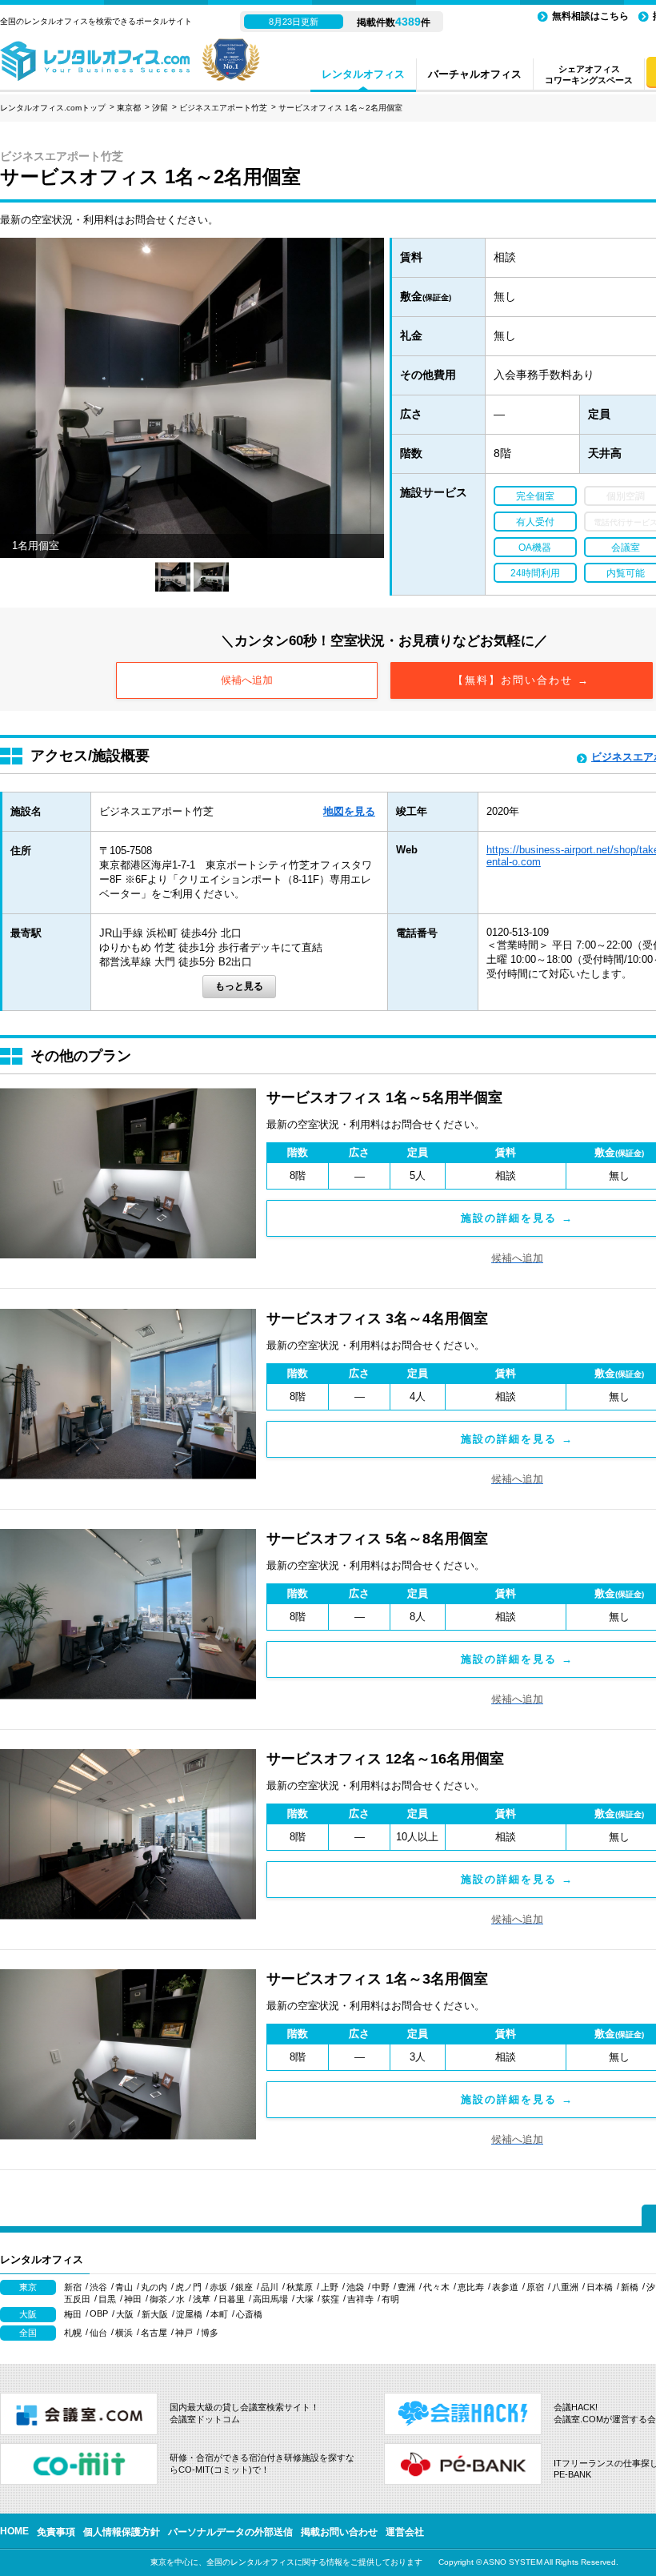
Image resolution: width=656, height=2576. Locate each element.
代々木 (436, 2287)
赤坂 (218, 2287)
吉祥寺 (360, 2299)
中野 (381, 2287)
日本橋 (600, 2287)
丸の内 (154, 2287)
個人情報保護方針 (122, 2532)
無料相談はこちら (590, 16)
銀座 (244, 2287)
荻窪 (330, 2299)
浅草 (202, 2299)
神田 (133, 2299)
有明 (390, 2299)
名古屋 (154, 2333)
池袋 (355, 2287)
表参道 (505, 2287)
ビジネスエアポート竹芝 (223, 108)
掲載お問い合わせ (339, 2532)
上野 (330, 2287)
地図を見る (349, 811)
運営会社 (405, 2532)
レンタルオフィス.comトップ (53, 108)
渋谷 (98, 2287)
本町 (219, 2314)
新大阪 (155, 2314)
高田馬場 (270, 2299)
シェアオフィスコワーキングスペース (589, 74)
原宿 (535, 2287)
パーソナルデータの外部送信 (230, 2532)
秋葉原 (300, 2287)
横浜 (124, 2333)
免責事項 (56, 2532)
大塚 (305, 2299)
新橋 (630, 2287)
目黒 (107, 2299)
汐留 (160, 108)
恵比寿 (471, 2287)
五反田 (77, 2299)
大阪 (125, 2314)
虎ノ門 (188, 2287)
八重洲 (565, 2287)
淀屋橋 (189, 2314)
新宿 (73, 2287)
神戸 (184, 2333)
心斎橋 (249, 2314)
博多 (210, 2333)
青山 (124, 2287)
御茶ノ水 (167, 2299)
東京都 (129, 108)
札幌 (73, 2333)
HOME (14, 2531)
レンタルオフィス (363, 74)
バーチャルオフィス (475, 74)
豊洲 (406, 2287)
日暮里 (232, 2299)
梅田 (73, 2314)
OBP (99, 2313)
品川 (270, 2287)
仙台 (98, 2333)
